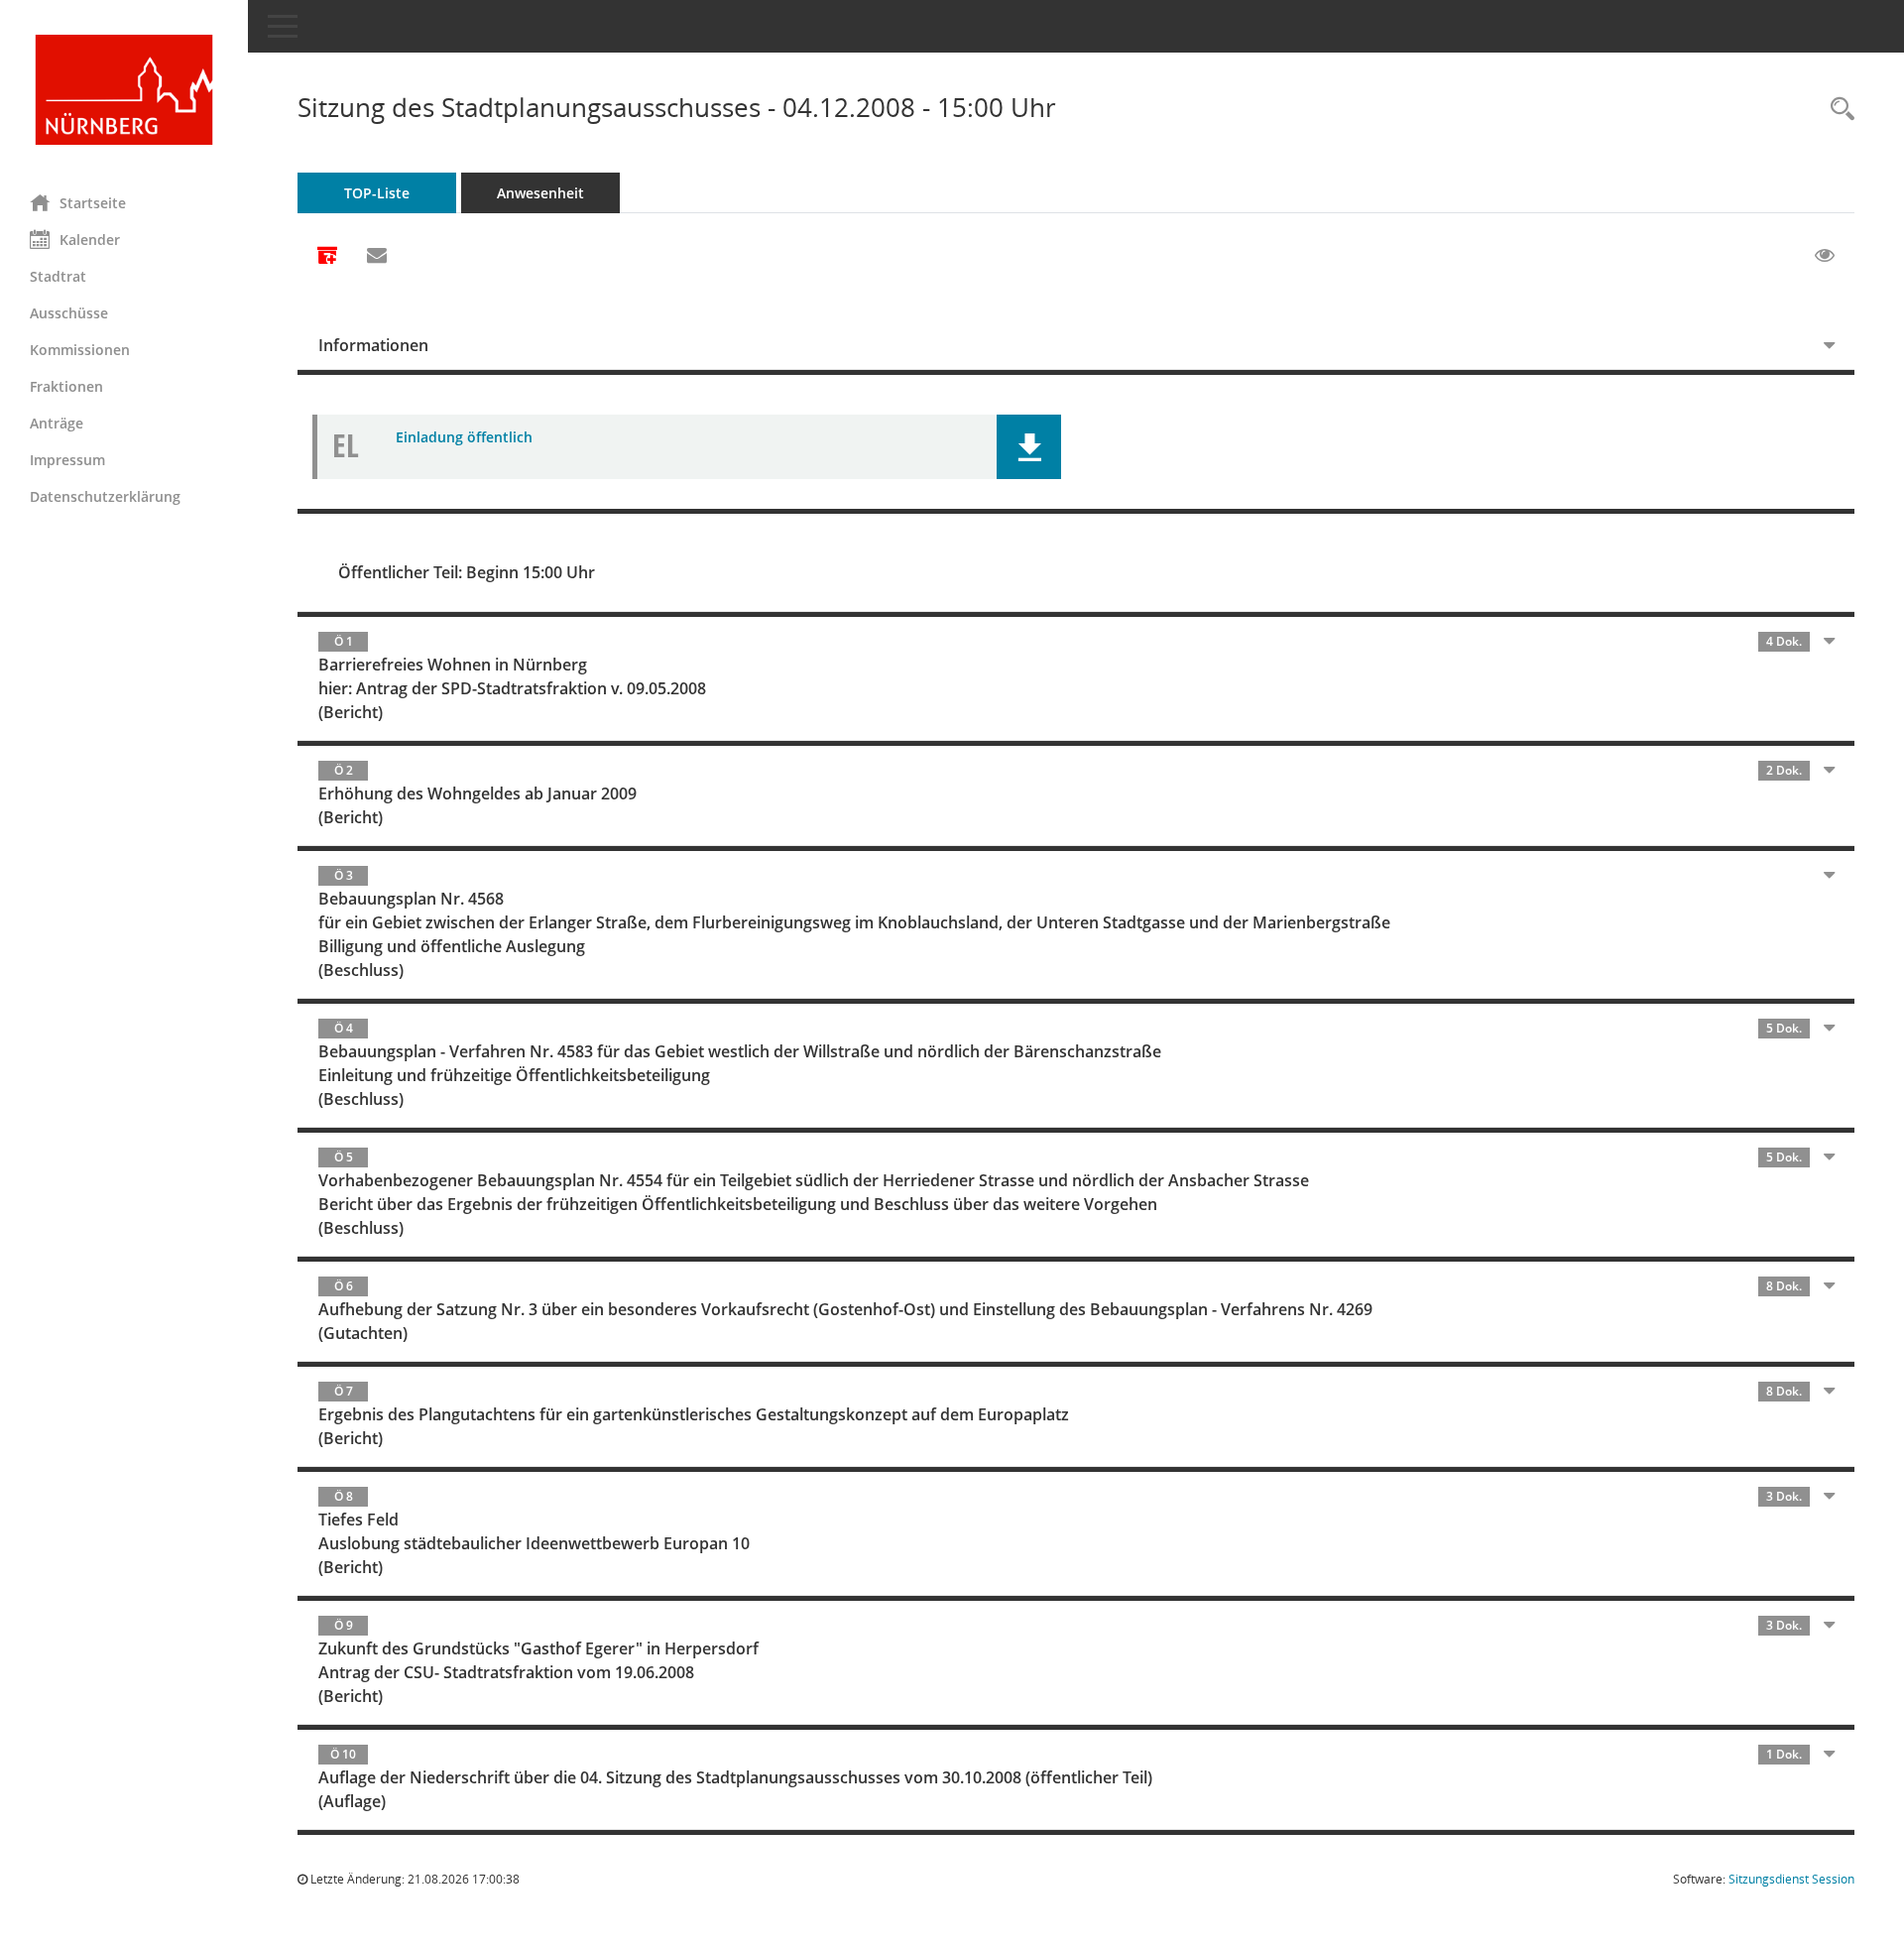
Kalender (90, 240)
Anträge (57, 423)
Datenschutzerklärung (105, 496)
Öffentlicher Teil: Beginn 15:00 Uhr (467, 572)
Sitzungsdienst (1791, 1879)
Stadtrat (58, 276)
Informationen (373, 345)
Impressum (67, 460)
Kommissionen (80, 350)
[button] (1029, 447)
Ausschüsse (69, 313)
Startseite (93, 203)
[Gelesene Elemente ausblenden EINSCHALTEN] (1825, 256)
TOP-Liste (377, 193)
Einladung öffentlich (464, 437)
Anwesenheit (540, 193)
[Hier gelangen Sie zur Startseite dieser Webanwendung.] (124, 90)
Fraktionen (66, 386)
